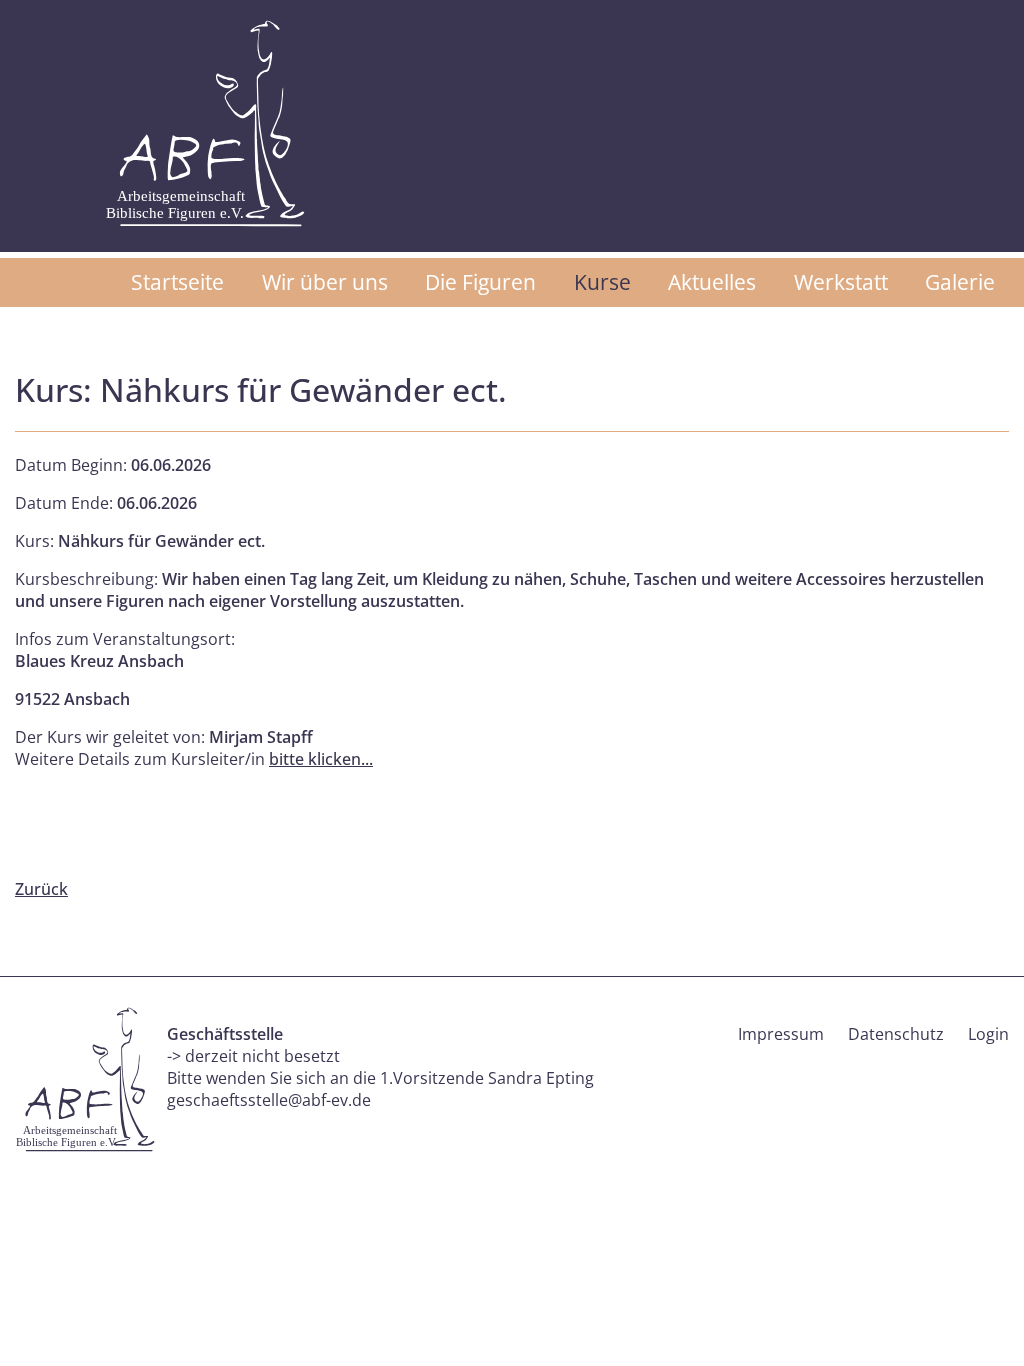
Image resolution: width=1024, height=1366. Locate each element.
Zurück (41, 889)
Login (988, 1034)
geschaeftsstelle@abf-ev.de (269, 1100)
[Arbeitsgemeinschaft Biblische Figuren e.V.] (205, 123)
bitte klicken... (321, 759)
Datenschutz (896, 1034)
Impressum (781, 1034)
